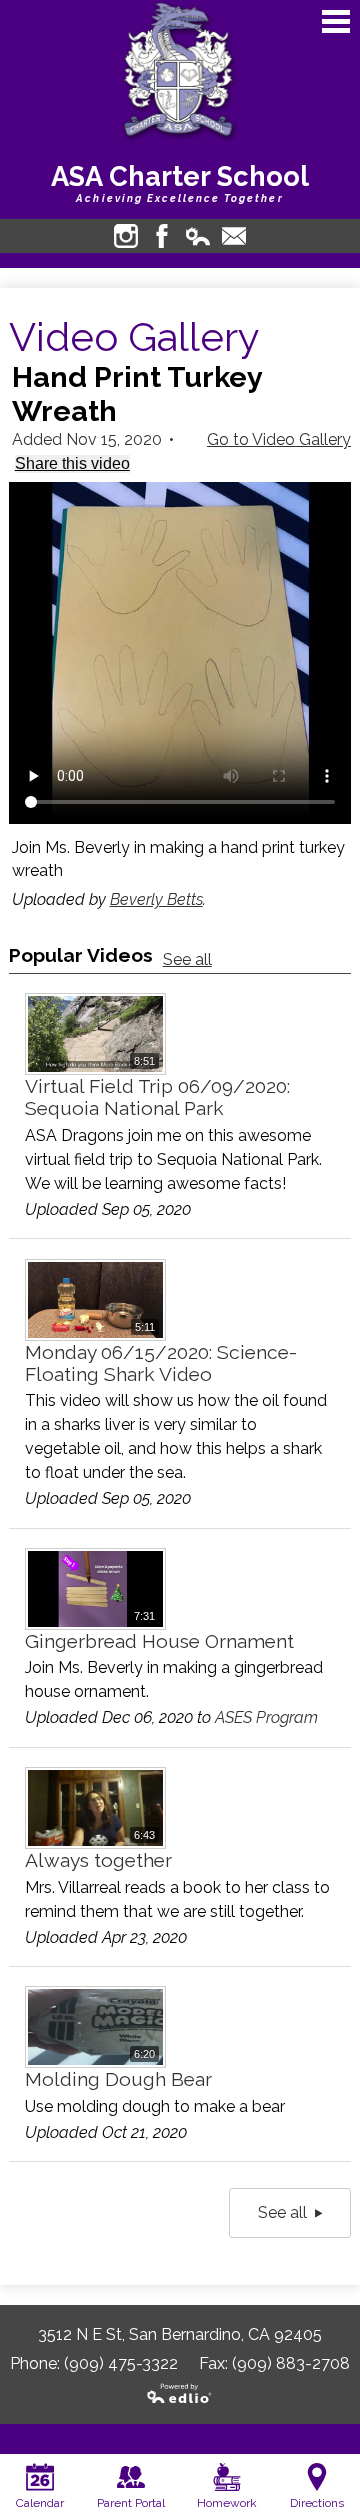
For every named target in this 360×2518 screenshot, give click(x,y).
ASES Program (266, 1717)
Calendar (40, 2503)
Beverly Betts (156, 899)
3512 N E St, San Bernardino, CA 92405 (180, 2334)
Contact (234, 236)
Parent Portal (131, 2503)
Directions (317, 2503)
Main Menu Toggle (336, 21)
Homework (227, 2503)
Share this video (72, 463)
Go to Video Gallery (279, 439)
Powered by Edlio (180, 2393)
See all (187, 959)
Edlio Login (198, 236)
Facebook (162, 236)
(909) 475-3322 (121, 2363)
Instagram (126, 236)
